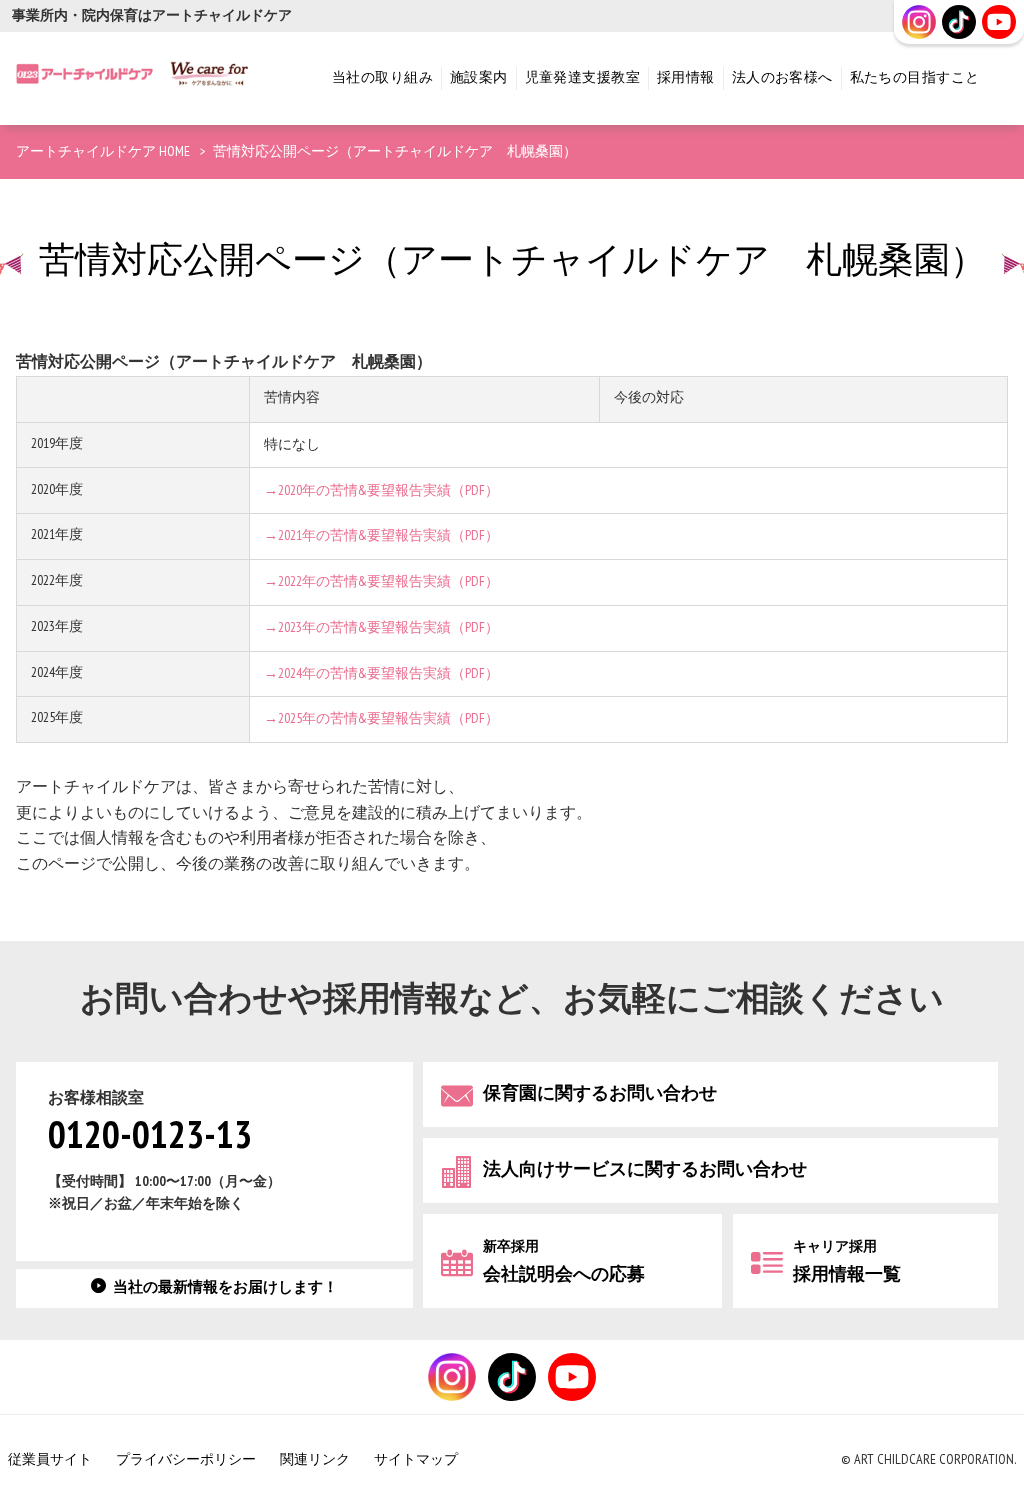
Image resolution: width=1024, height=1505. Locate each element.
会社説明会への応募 (564, 1261)
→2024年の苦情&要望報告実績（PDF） (381, 673)
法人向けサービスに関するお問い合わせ (645, 1169)
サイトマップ (416, 1459)
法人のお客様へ (782, 77)
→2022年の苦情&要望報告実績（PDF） (381, 581)
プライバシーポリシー (186, 1459)
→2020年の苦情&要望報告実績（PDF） (381, 490)
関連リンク (315, 1459)
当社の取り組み (382, 77)
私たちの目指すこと (915, 77)
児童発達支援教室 (582, 77)
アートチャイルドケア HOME (103, 151)
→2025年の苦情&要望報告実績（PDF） (381, 718)
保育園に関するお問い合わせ (600, 1093)
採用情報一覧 (847, 1261)
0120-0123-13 (150, 1136)
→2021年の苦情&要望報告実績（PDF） (381, 535)
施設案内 (479, 77)
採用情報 (686, 77)
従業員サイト (50, 1459)
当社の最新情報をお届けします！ (225, 1287)
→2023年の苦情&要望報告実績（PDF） (381, 627)
